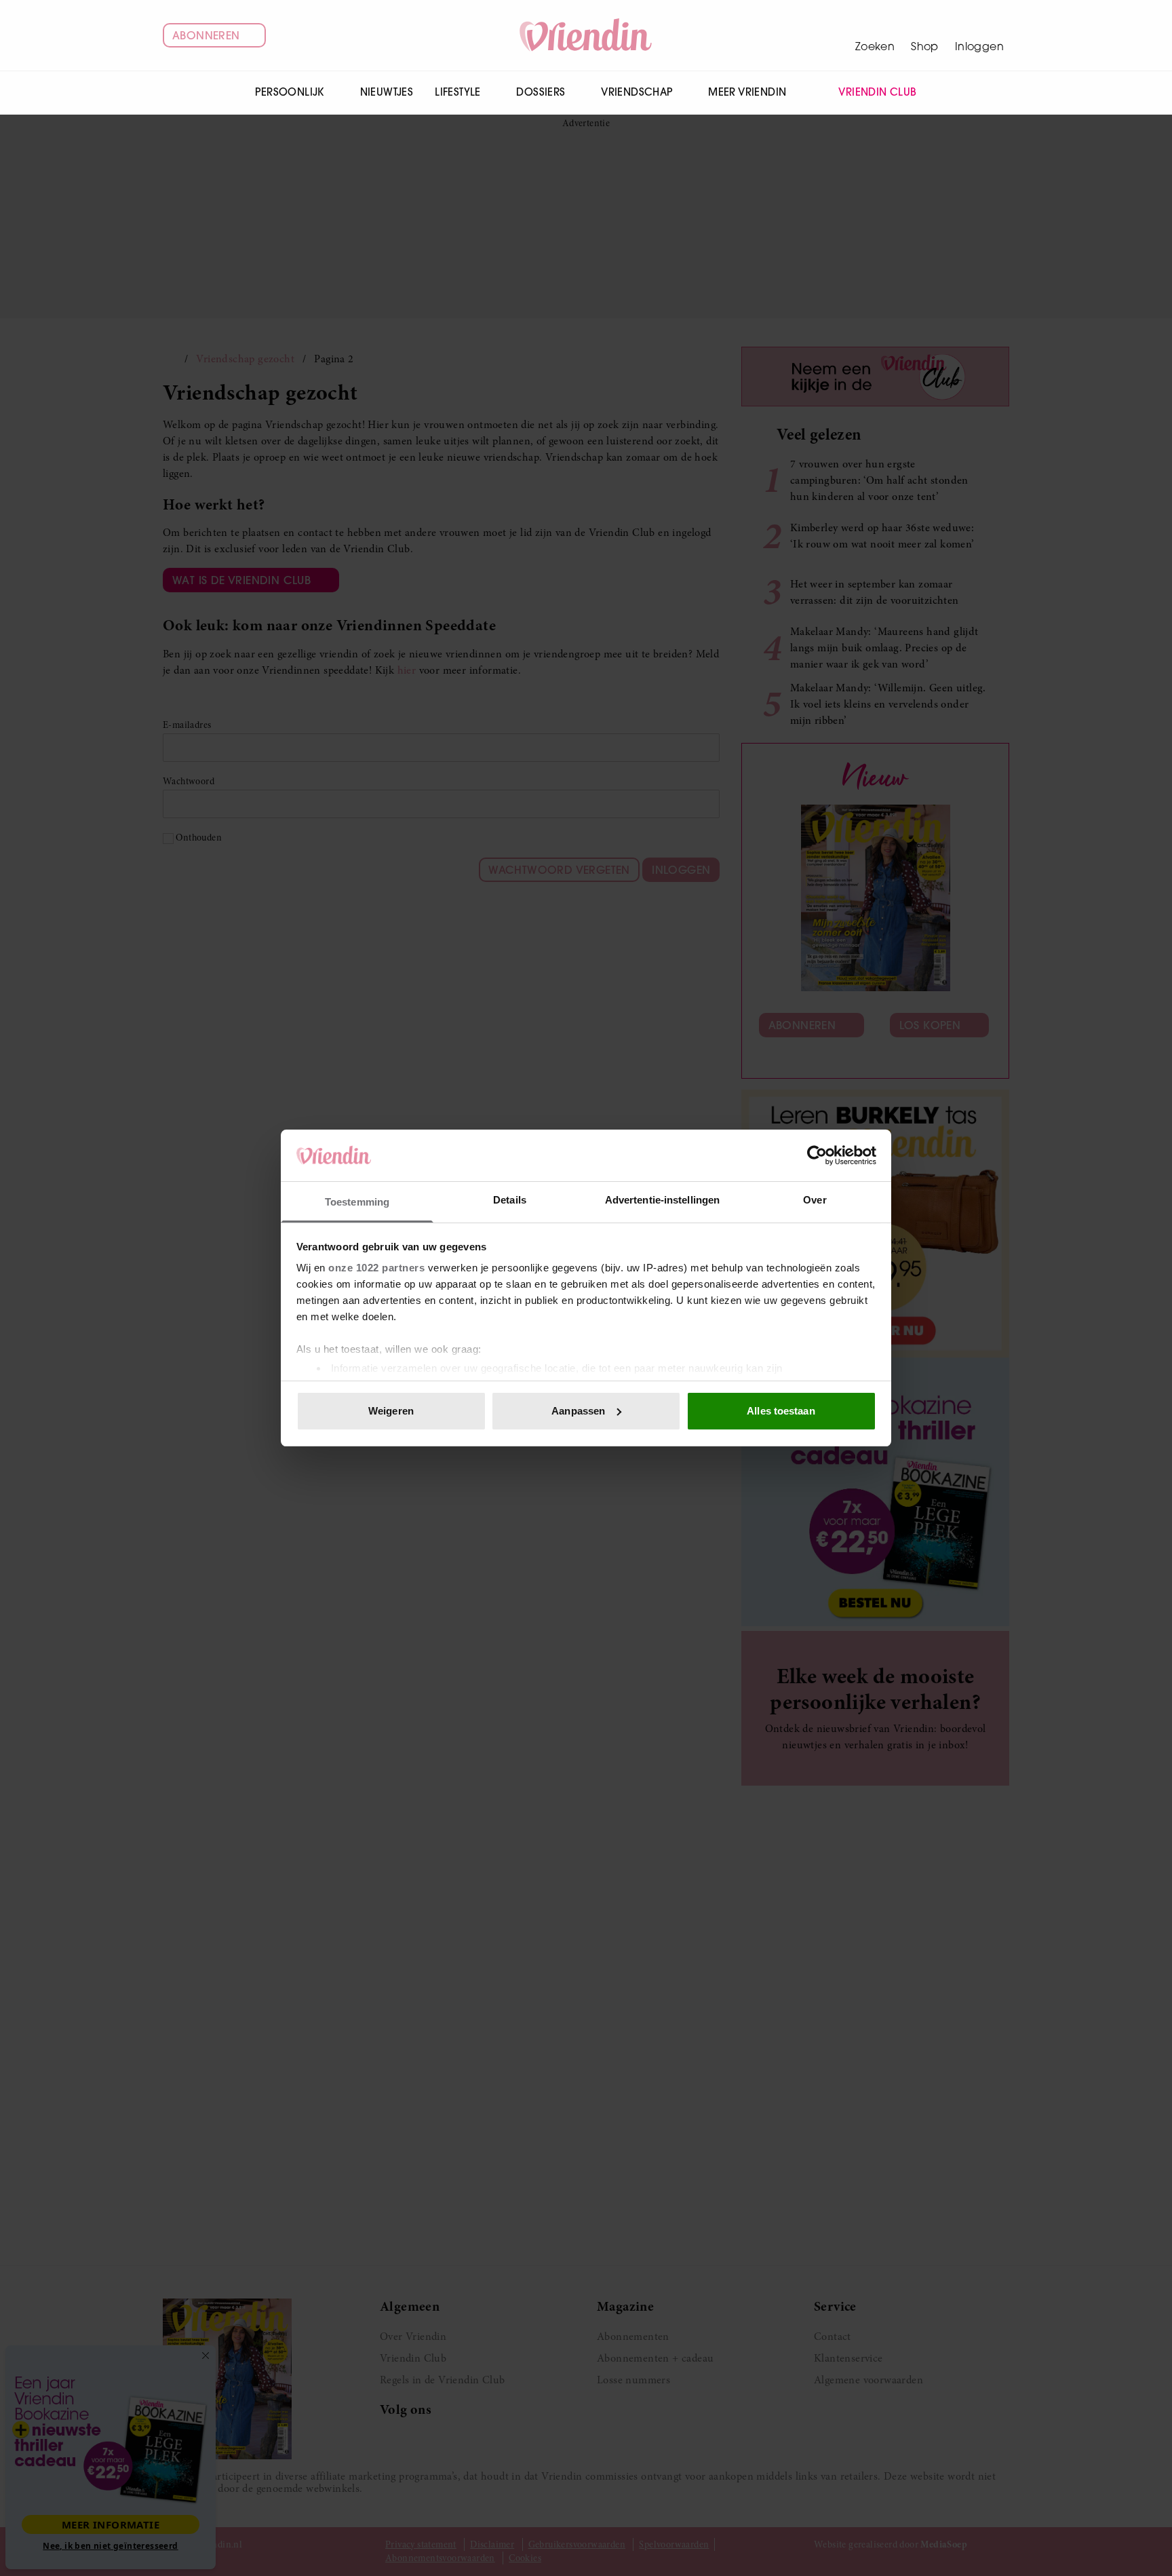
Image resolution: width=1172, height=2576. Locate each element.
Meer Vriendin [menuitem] (747, 92)
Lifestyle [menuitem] (458, 92)
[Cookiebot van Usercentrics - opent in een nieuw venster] (817, 1155)
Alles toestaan (781, 1411)
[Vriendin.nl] (586, 35)
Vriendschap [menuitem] (637, 92)
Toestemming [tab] (357, 1202)
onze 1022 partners (376, 1268)
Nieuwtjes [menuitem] (387, 92)
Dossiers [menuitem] (541, 92)
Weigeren (391, 1411)
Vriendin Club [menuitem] (877, 92)
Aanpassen (578, 1411)
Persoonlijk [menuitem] (289, 92)
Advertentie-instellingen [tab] (662, 1200)
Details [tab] (510, 1200)
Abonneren (206, 35)
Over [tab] (815, 1200)
